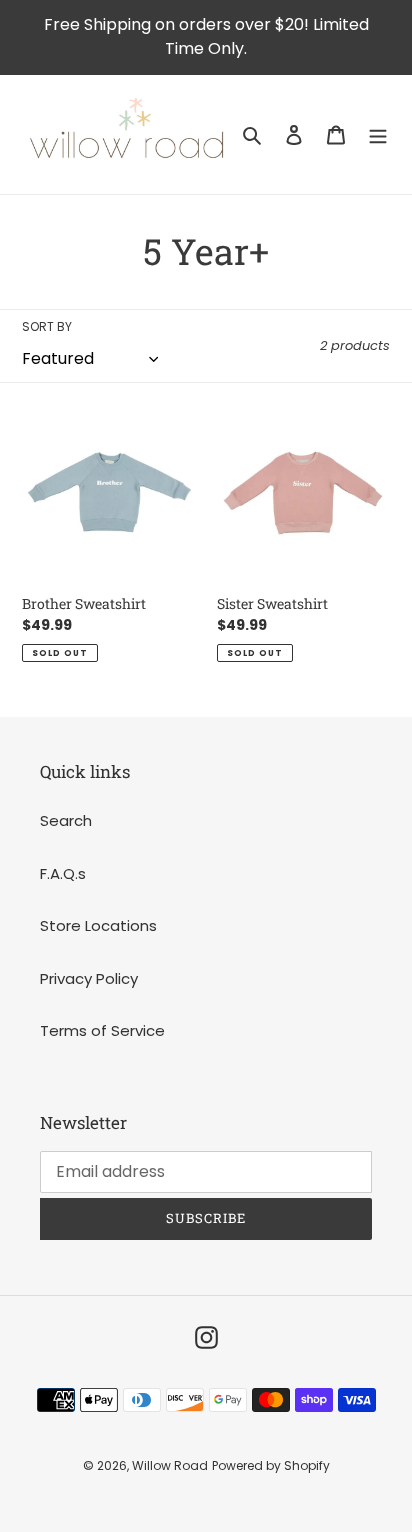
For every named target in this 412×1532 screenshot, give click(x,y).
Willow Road (170, 1465)
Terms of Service (102, 1030)
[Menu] (378, 134)
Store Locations (98, 925)
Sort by (47, 326)
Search (66, 820)
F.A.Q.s (63, 873)
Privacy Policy (89, 978)
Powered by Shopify (271, 1465)
